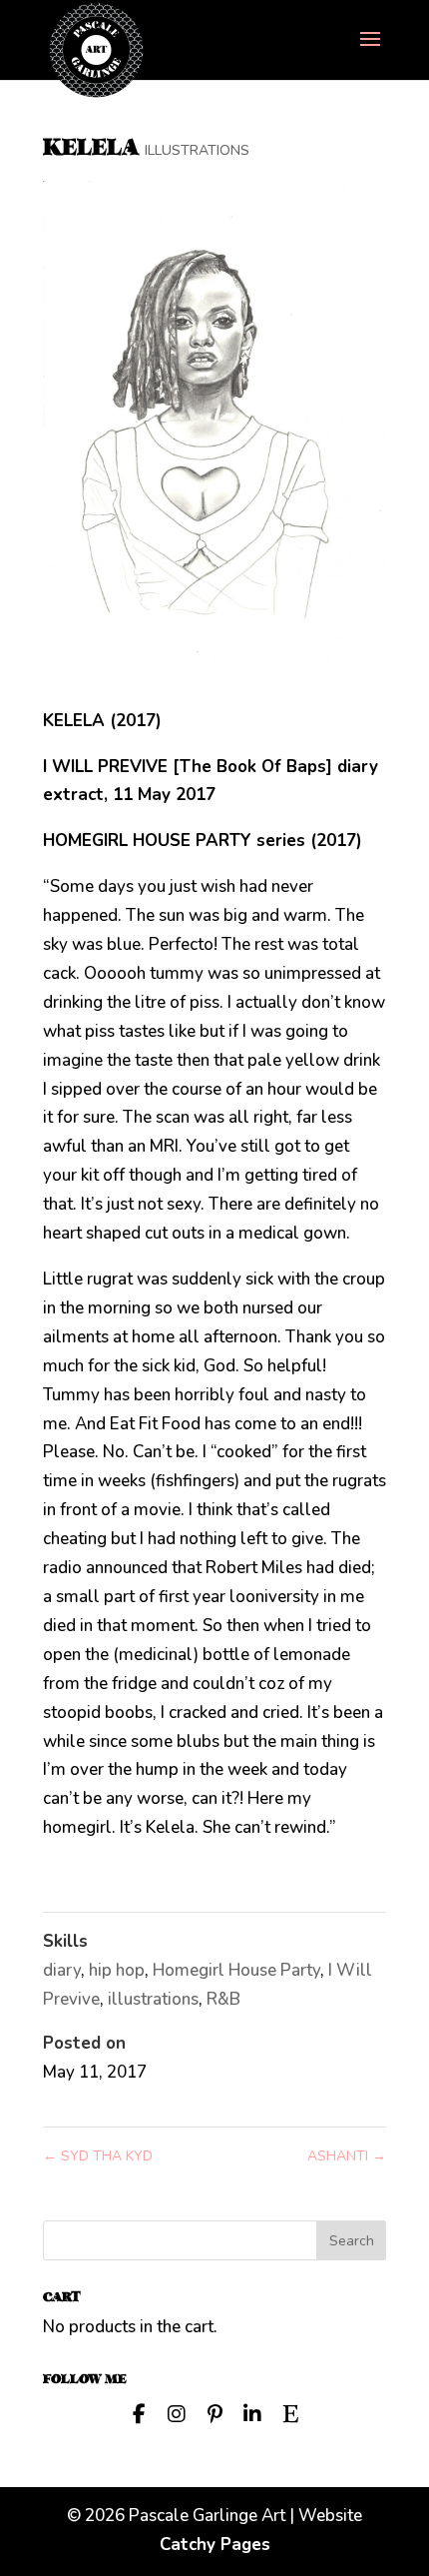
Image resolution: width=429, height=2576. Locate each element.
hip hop (117, 1970)
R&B (223, 1999)
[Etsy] (290, 2412)
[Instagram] (177, 2412)
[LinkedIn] (252, 2412)
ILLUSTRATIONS (197, 150)
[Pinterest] (214, 2412)
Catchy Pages (215, 2545)
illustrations (153, 1999)
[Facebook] (139, 2412)
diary (62, 1970)
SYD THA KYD (98, 2156)
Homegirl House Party (236, 1970)
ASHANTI (347, 2156)
